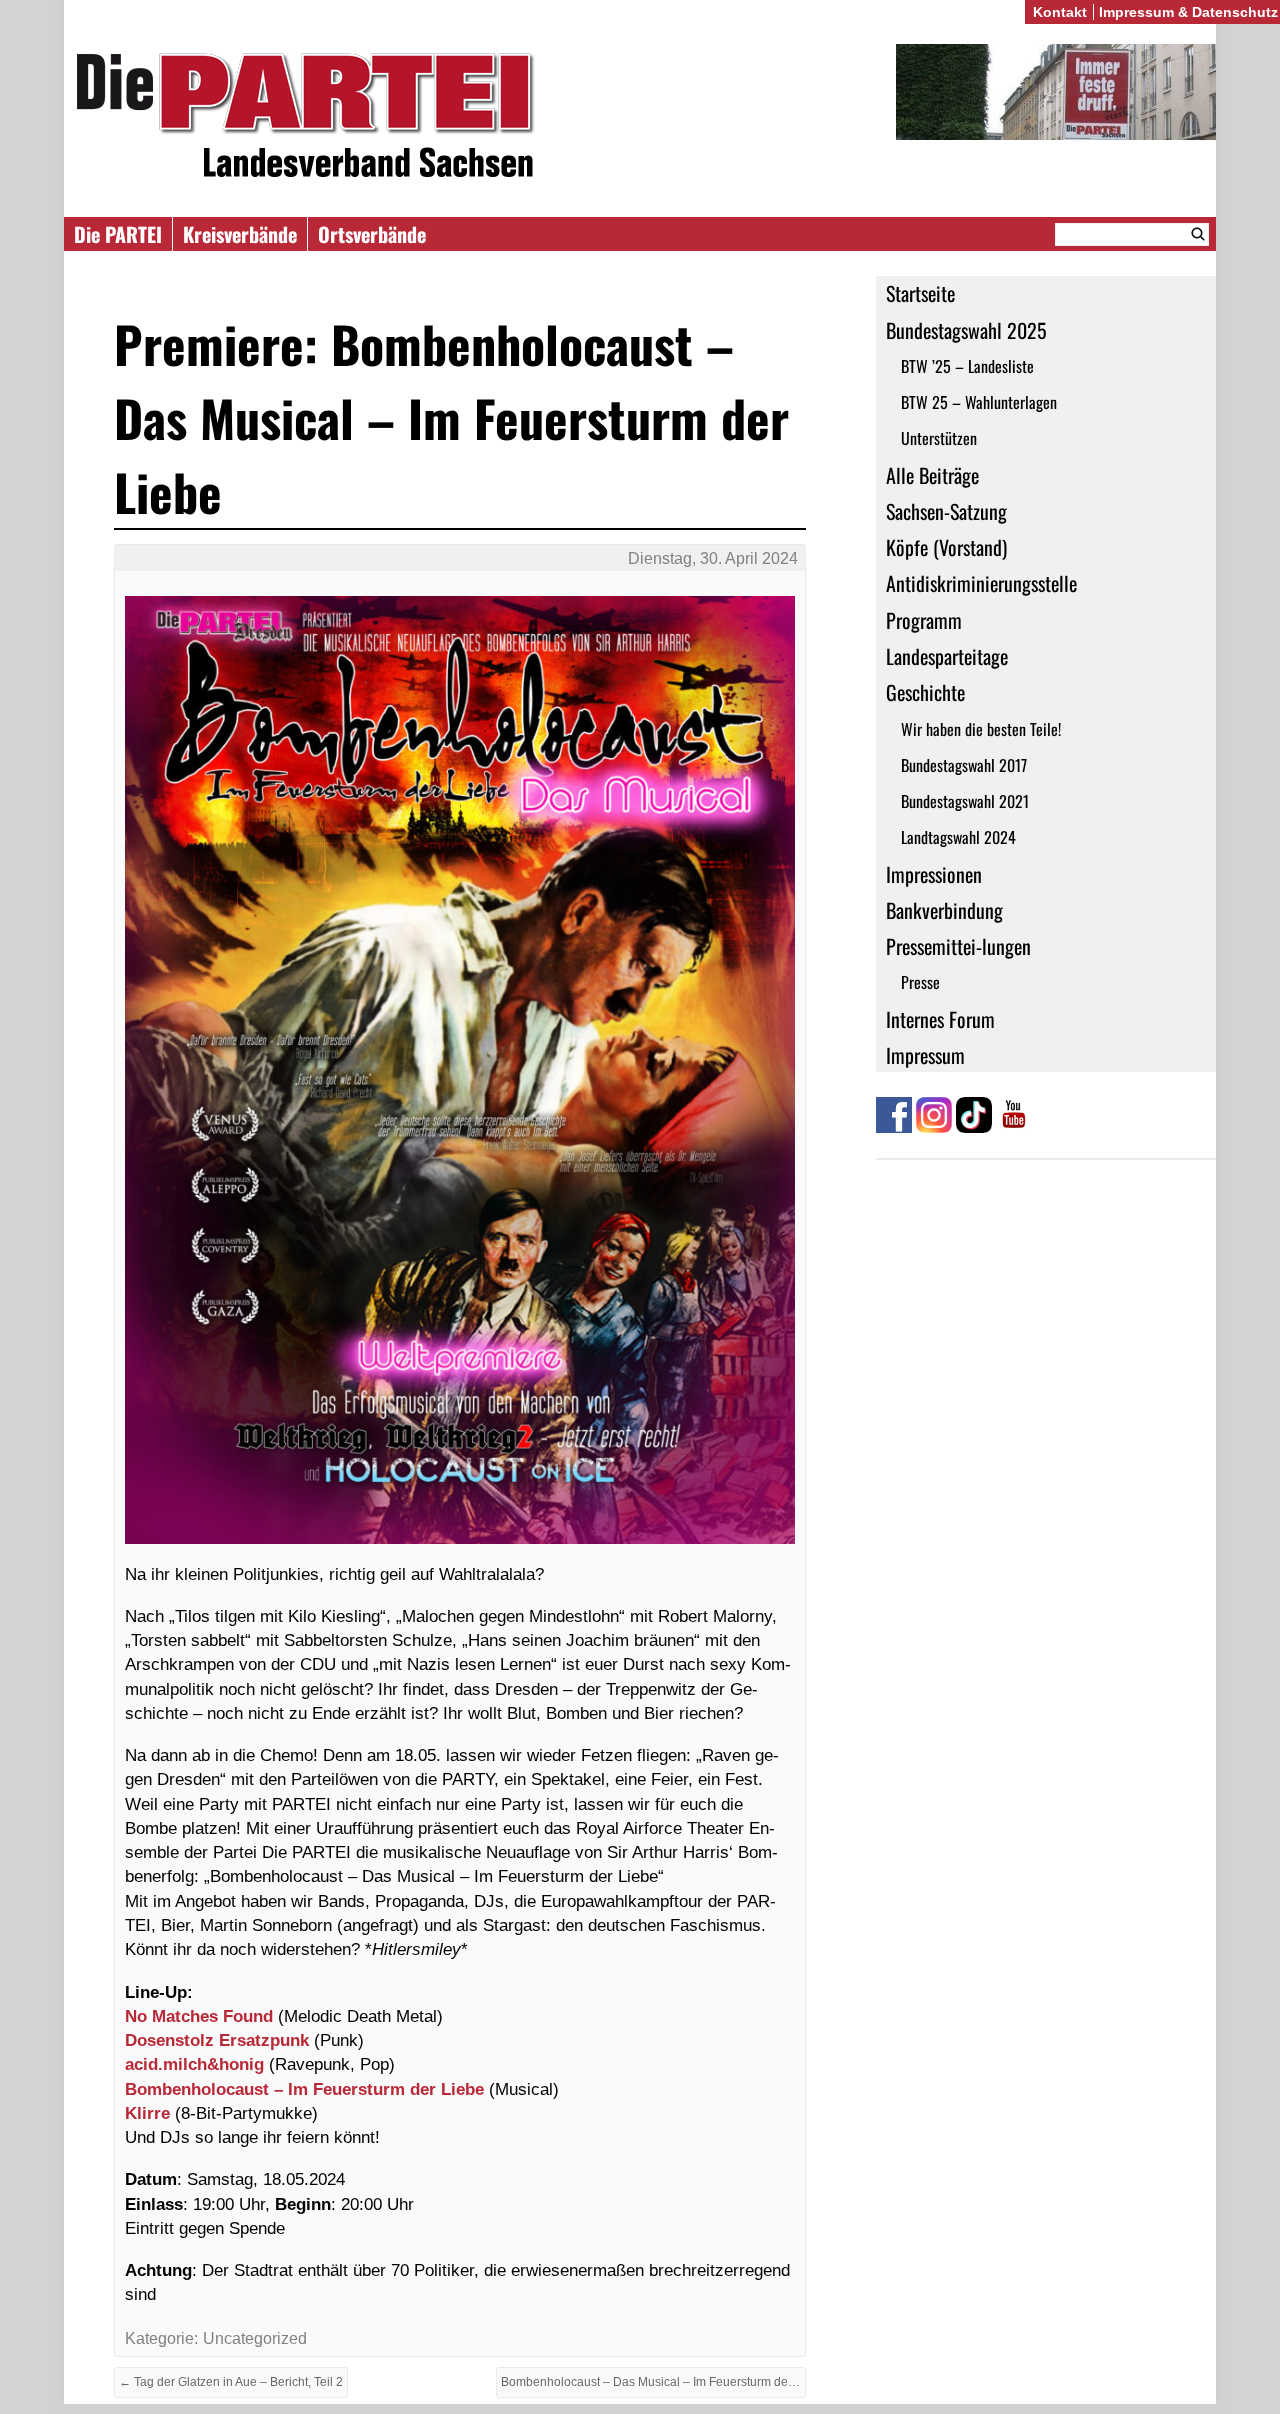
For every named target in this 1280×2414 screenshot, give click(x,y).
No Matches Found (199, 2016)
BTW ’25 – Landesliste (967, 366)
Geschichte (925, 692)
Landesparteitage (947, 656)
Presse (920, 982)
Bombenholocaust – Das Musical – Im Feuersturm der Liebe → (653, 2382)
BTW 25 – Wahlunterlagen (979, 402)
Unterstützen (939, 438)
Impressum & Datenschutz (1188, 12)
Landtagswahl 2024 (958, 837)
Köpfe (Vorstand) (946, 547)
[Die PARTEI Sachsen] (640, 118)
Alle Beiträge (932, 475)
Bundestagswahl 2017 (964, 765)
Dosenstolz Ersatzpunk (217, 2040)
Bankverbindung (944, 910)
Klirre (150, 2113)
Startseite (920, 293)
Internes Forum (940, 1019)
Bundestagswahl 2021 (965, 801)
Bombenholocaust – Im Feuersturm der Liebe (304, 2089)
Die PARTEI (118, 234)
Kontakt (1060, 12)
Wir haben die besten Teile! (981, 729)
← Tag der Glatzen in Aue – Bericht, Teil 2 (231, 2382)
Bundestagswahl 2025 (966, 330)
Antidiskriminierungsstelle (981, 583)
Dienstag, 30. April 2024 (713, 558)
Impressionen (934, 874)
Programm (924, 620)
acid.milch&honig (197, 2064)
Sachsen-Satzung (946, 511)
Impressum (925, 1055)
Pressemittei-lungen (958, 946)
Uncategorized (255, 2338)
